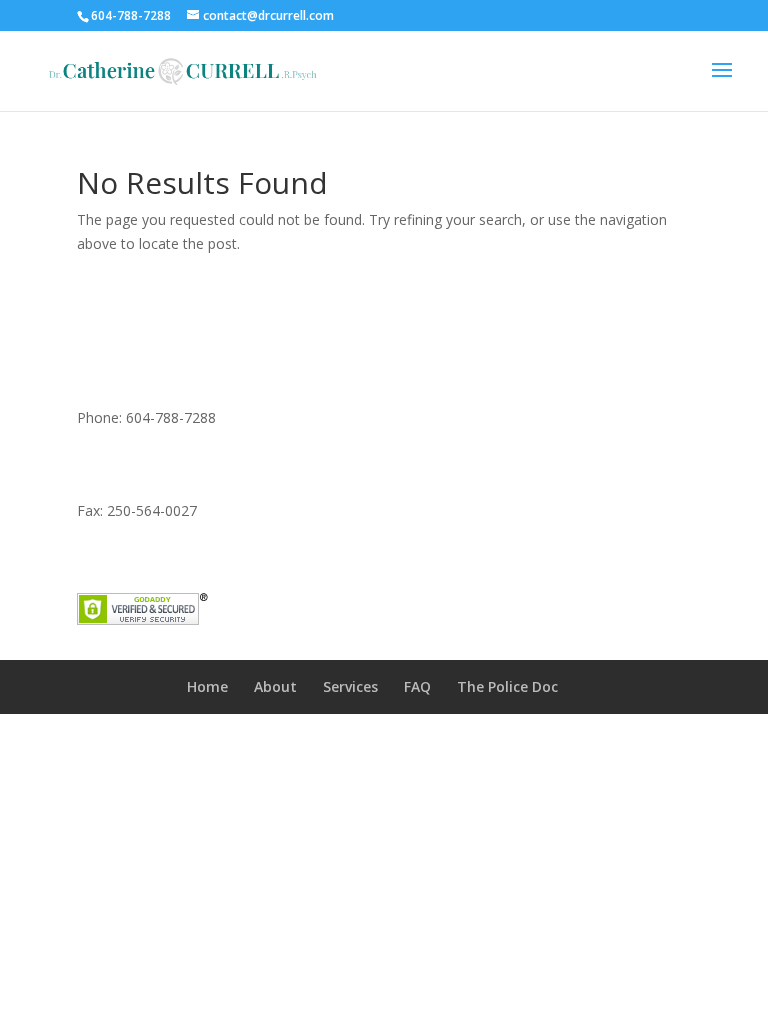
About (275, 686)
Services (350, 686)
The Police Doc (507, 686)
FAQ (417, 686)
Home (207, 686)
